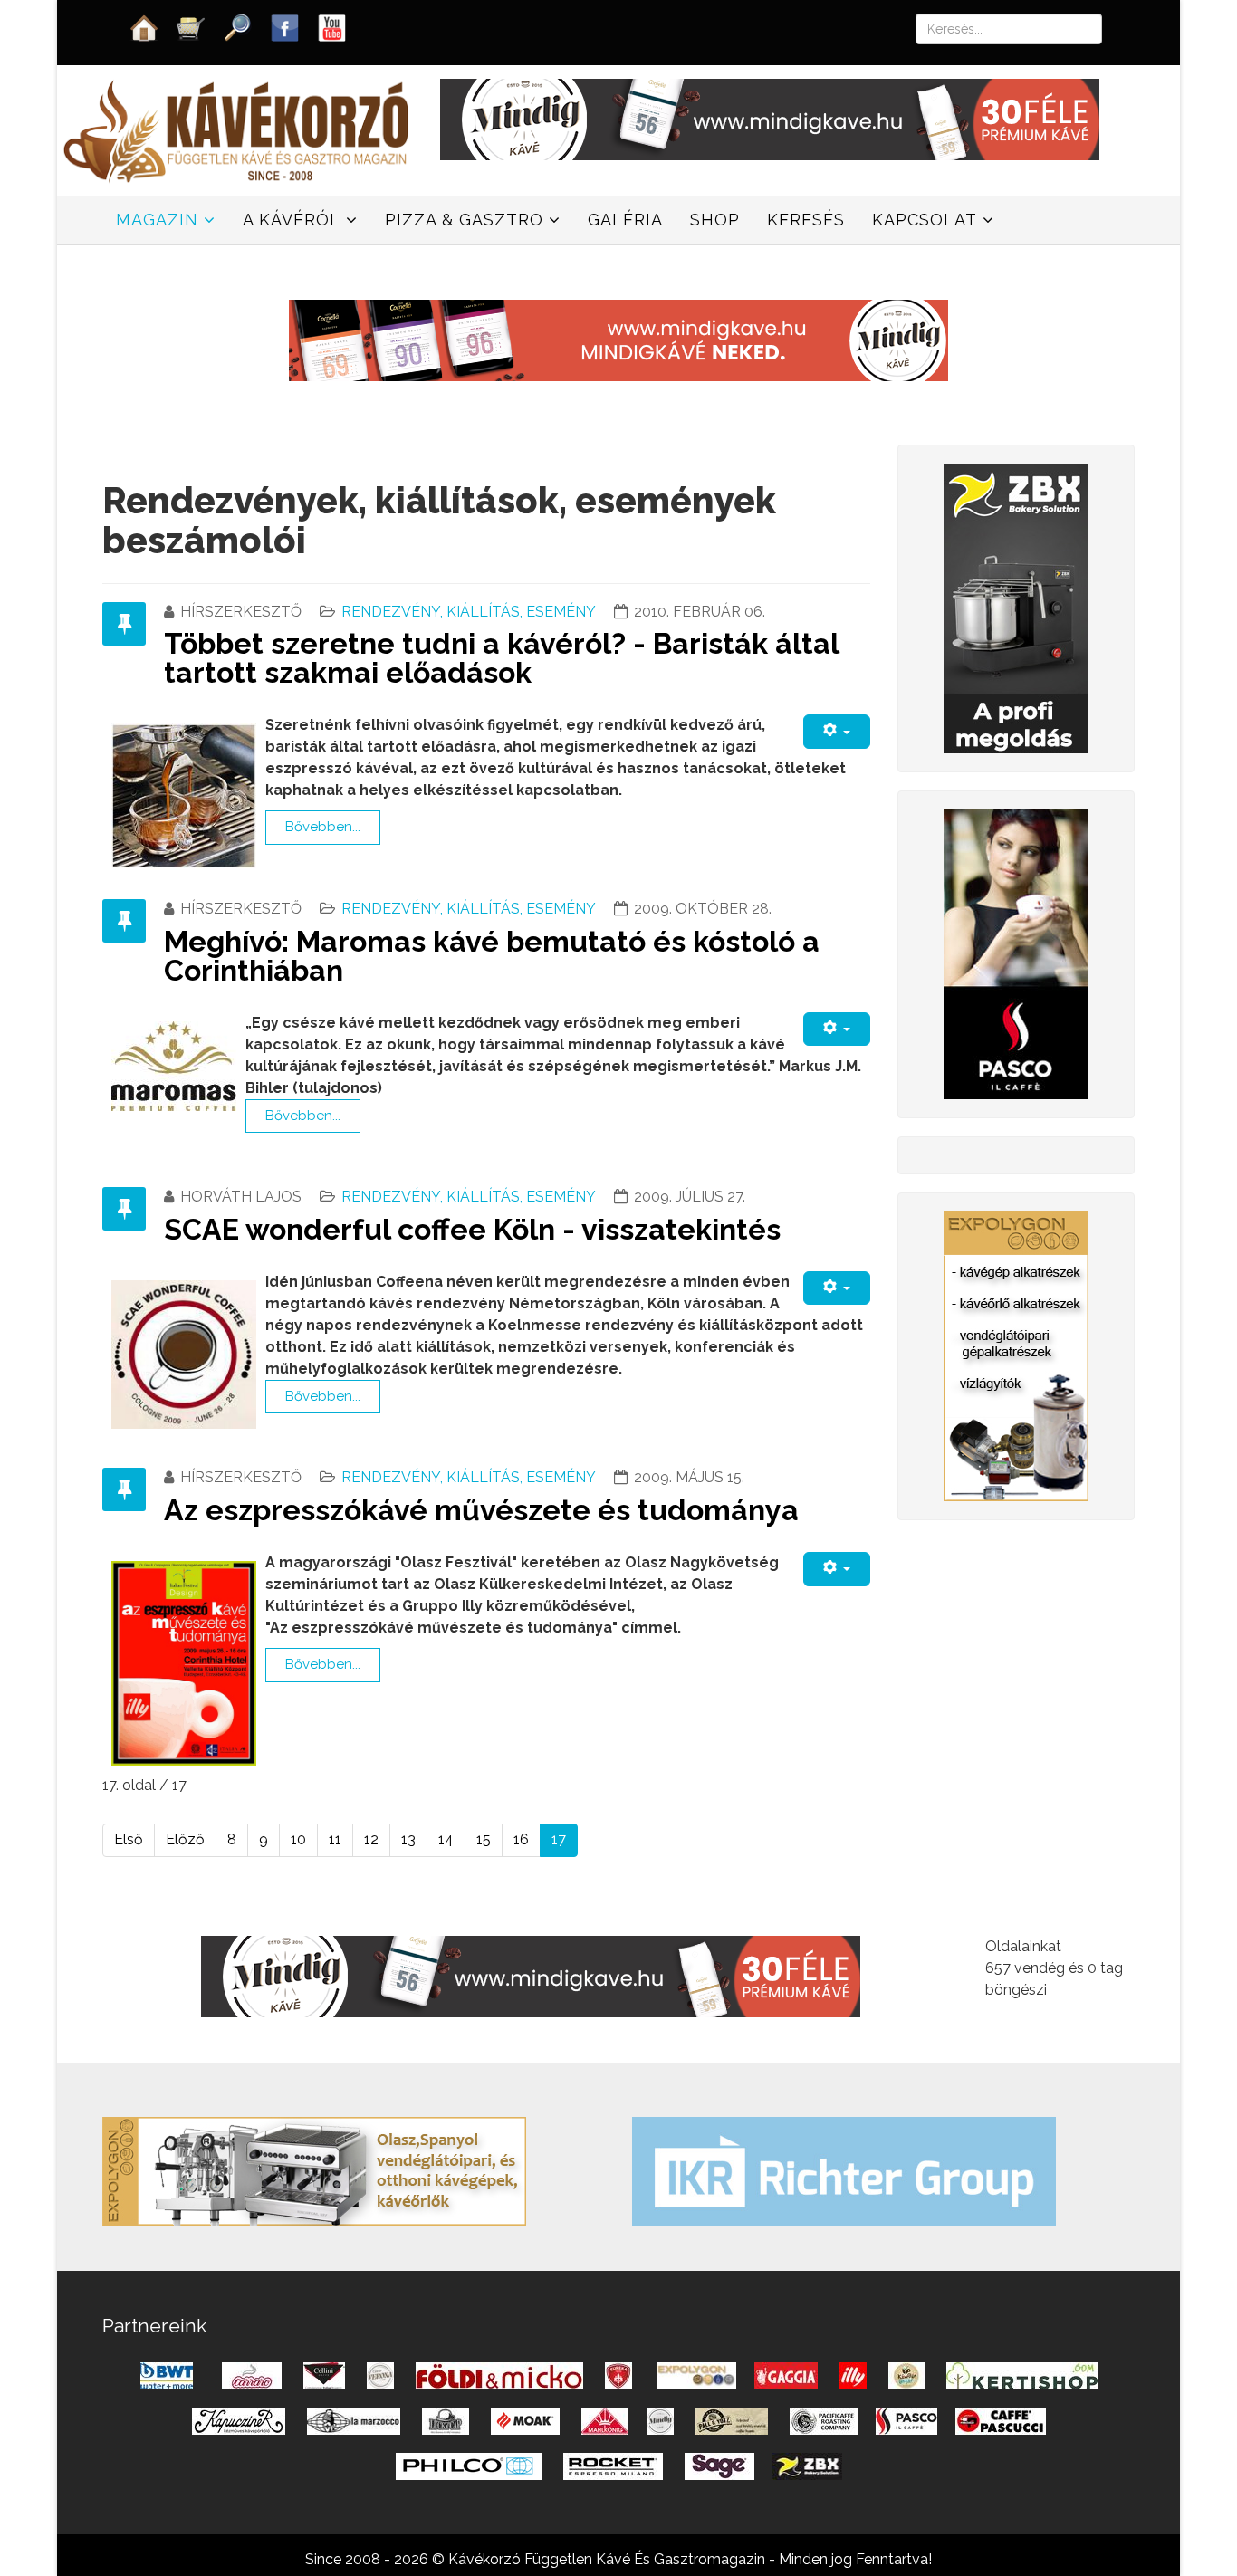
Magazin (157, 220)
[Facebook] (285, 27)
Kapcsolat (925, 220)
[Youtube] (332, 27)
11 (335, 1839)
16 (521, 1839)
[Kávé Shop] (191, 27)
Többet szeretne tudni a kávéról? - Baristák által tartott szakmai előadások (501, 658)
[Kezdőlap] (144, 27)
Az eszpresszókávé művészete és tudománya (481, 1510)
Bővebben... (323, 827)
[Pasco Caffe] (1016, 953)
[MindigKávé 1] (618, 339)
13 (408, 1839)
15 (484, 1839)
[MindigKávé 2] (770, 118)
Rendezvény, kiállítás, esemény (469, 612)
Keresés (806, 220)
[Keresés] (238, 27)
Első (129, 1839)
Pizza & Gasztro (464, 220)
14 (446, 1839)
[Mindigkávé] (531, 1975)
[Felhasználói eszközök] (837, 731)
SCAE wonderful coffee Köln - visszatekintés (472, 1229)
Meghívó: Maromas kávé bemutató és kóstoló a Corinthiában (492, 956)
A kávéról (292, 220)
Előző (185, 1839)
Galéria (625, 220)
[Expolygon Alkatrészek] (1016, 1355)
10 (298, 1839)
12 (371, 1839)
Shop (715, 220)
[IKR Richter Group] (844, 2170)
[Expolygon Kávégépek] (314, 2170)
